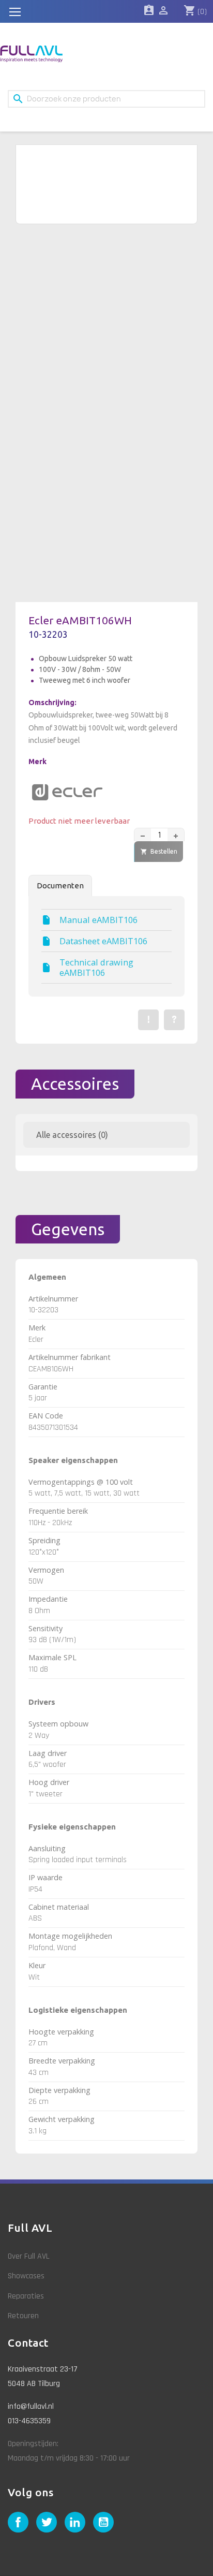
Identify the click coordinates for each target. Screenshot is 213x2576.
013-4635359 (29, 2421)
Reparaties (26, 2296)
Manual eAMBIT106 (98, 920)
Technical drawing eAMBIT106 (96, 968)
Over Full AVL (29, 2256)
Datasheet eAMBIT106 (103, 941)
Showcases (26, 2276)
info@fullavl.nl (31, 2406)
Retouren (23, 2316)
